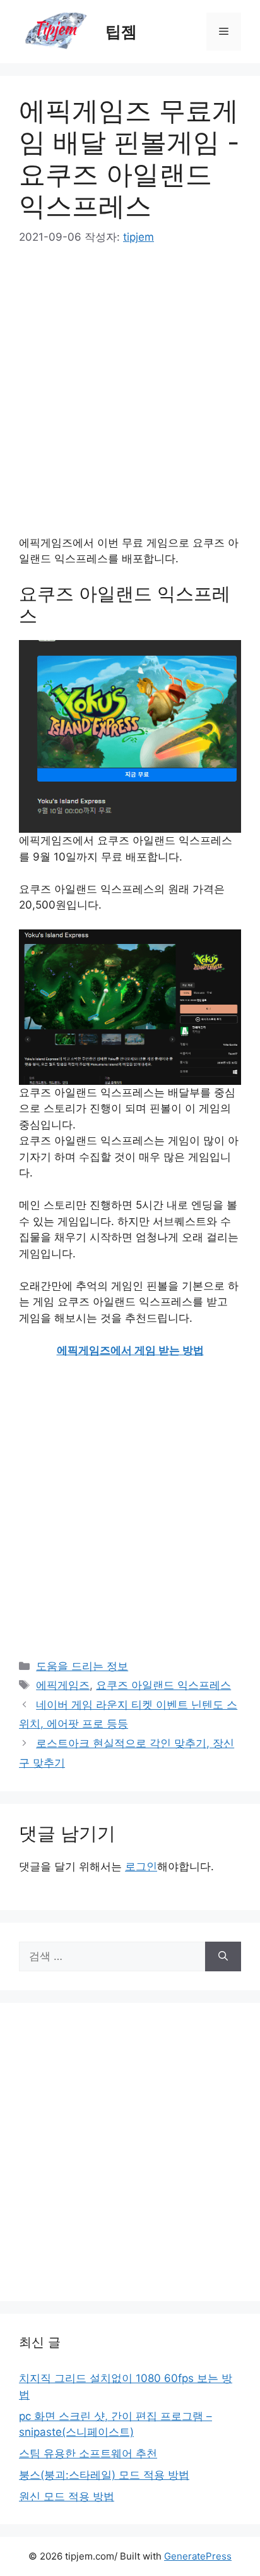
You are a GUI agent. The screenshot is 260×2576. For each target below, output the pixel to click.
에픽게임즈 (63, 1685)
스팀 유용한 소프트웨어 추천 (88, 2453)
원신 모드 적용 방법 (67, 2496)
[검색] (223, 1957)
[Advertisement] (130, 399)
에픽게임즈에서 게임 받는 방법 (130, 1350)
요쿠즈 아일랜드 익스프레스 (163, 1685)
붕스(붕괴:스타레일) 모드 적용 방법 (104, 2475)
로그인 (141, 1866)
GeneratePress (198, 2556)
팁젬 (121, 32)
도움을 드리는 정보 (82, 1666)
